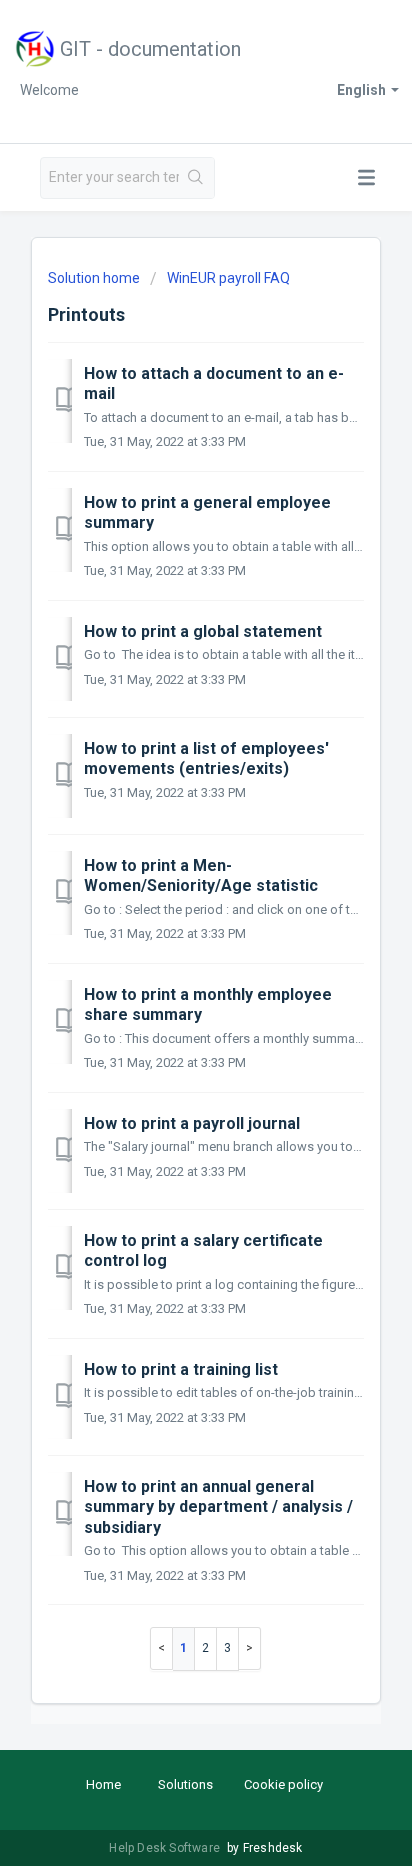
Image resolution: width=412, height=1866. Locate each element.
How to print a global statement (203, 631)
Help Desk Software (166, 1848)
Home (103, 1784)
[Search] (196, 178)
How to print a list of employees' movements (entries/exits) (206, 758)
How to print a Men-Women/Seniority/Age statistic (201, 875)
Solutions (185, 1784)
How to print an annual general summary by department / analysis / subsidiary (218, 1507)
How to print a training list (181, 1369)
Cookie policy (283, 1784)
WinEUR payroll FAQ (228, 278)
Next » (250, 1648)
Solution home (95, 278)
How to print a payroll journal (192, 1123)
